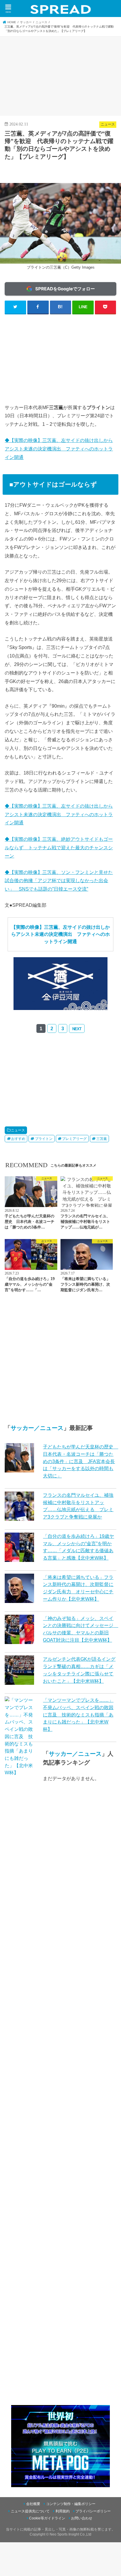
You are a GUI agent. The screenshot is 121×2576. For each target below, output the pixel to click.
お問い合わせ (82, 2518)
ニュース (18, 1130)
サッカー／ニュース (37, 1428)
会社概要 (33, 2504)
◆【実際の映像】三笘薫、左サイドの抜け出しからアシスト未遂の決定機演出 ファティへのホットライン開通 (59, 449)
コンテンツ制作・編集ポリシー (71, 2504)
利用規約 (63, 2511)
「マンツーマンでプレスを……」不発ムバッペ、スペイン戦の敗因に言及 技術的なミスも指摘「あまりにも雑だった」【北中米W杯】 (78, 1715)
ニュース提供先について (30, 2511)
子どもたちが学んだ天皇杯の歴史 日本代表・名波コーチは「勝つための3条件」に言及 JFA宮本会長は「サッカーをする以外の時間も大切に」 (80, 1461)
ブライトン (44, 1139)
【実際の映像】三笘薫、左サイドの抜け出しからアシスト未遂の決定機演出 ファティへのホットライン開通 (60, 934)
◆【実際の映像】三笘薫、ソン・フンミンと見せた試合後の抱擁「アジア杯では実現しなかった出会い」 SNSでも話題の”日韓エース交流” (59, 881)
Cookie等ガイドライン (47, 2518)
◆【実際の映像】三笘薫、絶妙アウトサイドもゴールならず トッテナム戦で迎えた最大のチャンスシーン (59, 848)
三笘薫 (102, 1139)
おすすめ (18, 1139)
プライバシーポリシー (93, 2511)
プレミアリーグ (74, 1139)
